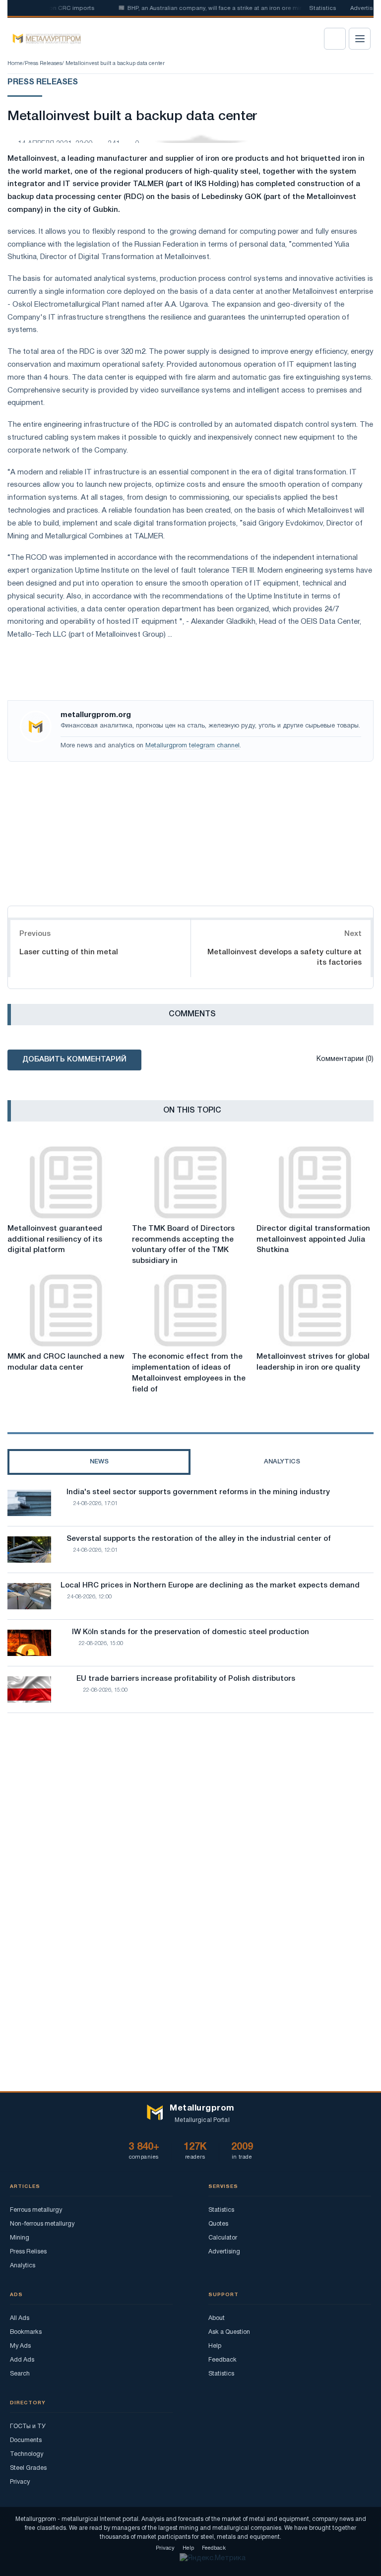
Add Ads (22, 2360)
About (217, 2318)
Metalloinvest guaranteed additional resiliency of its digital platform (55, 1240)
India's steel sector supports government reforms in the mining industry (198, 1492)
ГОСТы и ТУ (28, 2426)
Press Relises (28, 2252)
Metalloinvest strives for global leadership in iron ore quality (313, 1362)
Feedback (222, 2360)
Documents (26, 2440)
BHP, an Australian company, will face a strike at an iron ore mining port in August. (225, 8)
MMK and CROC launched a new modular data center (66, 1362)
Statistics (323, 8)
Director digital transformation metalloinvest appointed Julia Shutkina (313, 1240)
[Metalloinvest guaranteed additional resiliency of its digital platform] (66, 1183)
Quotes (218, 2224)
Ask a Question (229, 2332)
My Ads (20, 2346)
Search (20, 2374)
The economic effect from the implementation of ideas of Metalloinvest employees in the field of (189, 1373)
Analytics (23, 2266)
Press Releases (43, 64)
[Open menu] (360, 39)
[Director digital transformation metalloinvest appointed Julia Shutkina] (315, 1183)
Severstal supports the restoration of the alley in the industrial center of (199, 1539)
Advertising (224, 2252)
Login (335, 39)
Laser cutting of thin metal (69, 952)
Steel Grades (28, 2468)
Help (215, 2346)
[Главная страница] (43, 39)
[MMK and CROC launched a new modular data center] (66, 1311)
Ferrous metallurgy (36, 2210)
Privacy (20, 2482)
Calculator (223, 2238)
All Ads (20, 2318)
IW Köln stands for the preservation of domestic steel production (190, 1632)
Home (15, 64)
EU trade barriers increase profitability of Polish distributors (186, 1679)
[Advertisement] (190, 831)
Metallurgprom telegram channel (192, 746)
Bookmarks (26, 2332)
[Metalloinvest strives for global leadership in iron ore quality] (315, 1311)
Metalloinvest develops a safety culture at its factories (285, 958)
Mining (20, 2238)
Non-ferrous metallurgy (42, 2224)
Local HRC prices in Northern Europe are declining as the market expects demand (210, 1585)
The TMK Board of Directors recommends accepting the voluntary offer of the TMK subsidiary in (183, 1245)
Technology (27, 2454)
